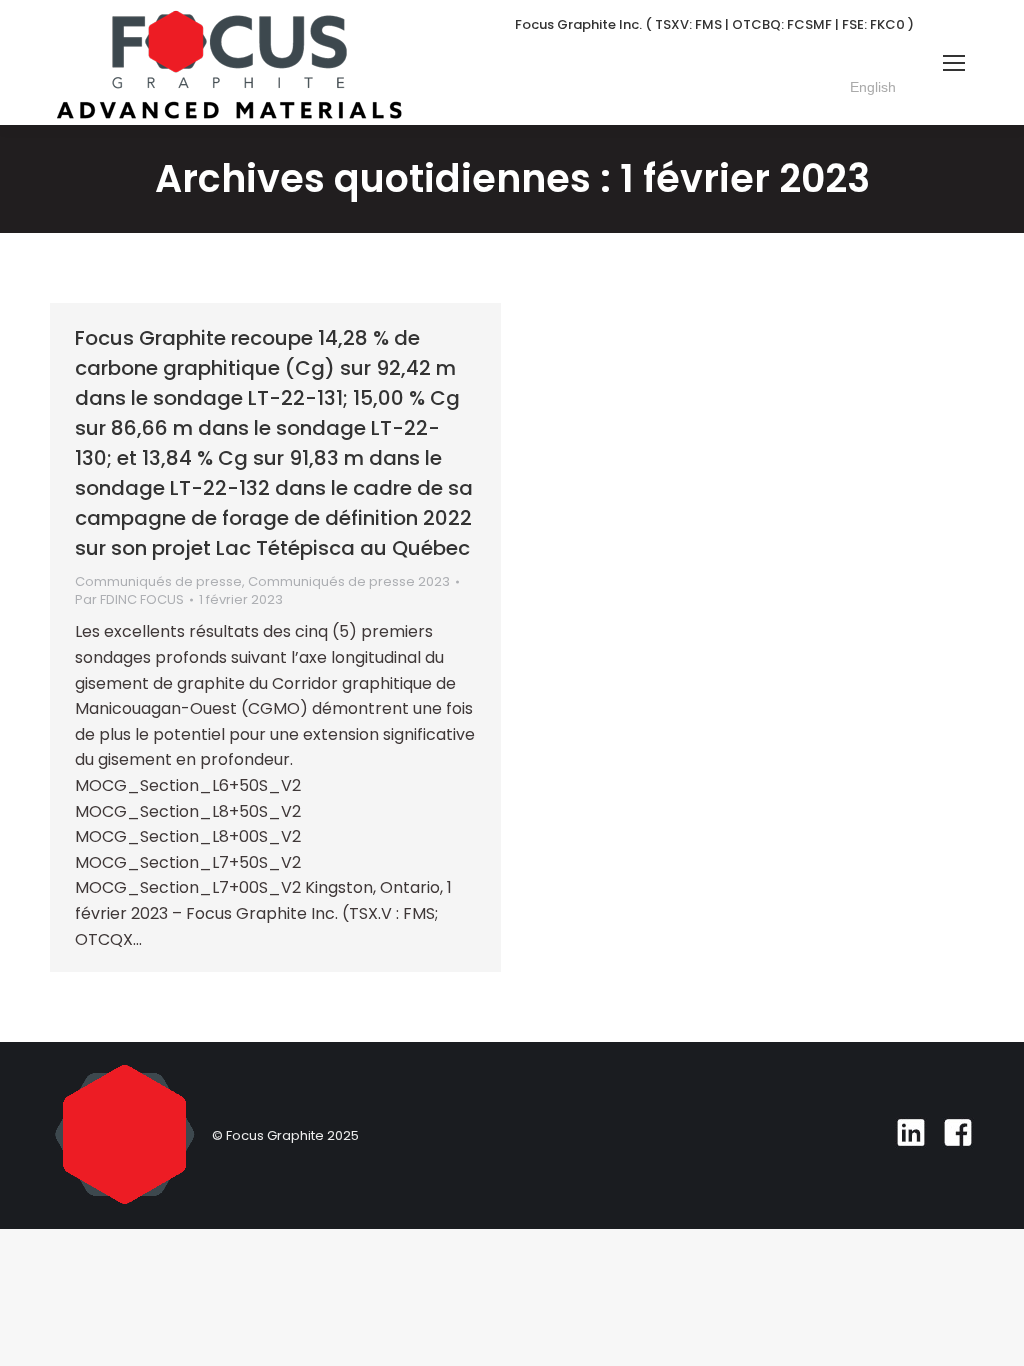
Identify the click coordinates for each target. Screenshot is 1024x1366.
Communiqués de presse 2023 (349, 581)
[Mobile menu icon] (954, 63)
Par (129, 600)
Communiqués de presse (158, 581)
